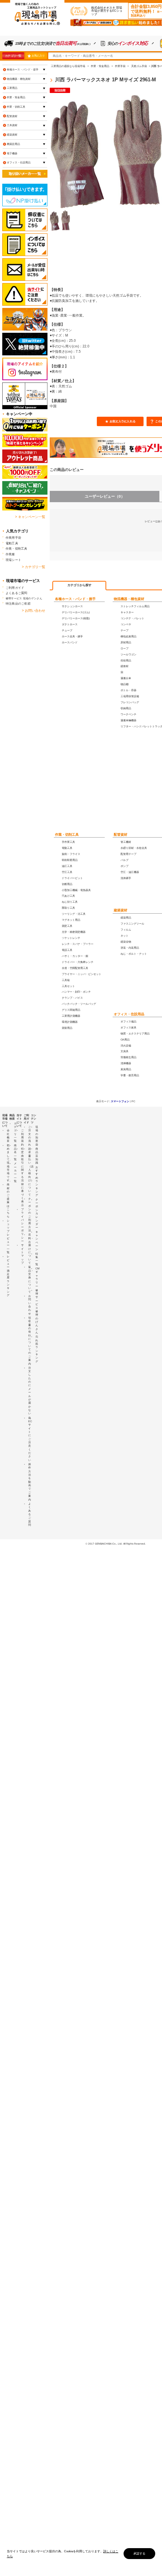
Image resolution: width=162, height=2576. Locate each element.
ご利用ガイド (15, 588)
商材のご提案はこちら (8, 1200)
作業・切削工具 (67, 835)
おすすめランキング (37, 1181)
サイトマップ (22, 1254)
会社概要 (8, 1136)
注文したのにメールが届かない (30, 1391)
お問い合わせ (30, 1305)
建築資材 (121, 910)
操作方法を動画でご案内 (30, 1482)
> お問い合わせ (34, 611)
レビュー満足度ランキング (8, 1276)
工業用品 (12, 88)
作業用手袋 (13, 538)
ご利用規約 (22, 1137)
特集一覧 (37, 1259)
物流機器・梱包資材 (129, 599)
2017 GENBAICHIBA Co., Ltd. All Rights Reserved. (117, 1544)
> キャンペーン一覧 (30, 517)
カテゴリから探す (79, 585)
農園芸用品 (13, 144)
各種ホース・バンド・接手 (75, 599)
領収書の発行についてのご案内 (30, 1341)
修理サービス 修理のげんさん (37, 1311)
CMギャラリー (37, 1277)
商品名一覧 (15, 1152)
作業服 (10, 554)
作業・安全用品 (16, 97)
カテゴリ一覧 (13, 56)
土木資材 (12, 125)
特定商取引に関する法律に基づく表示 (22, 1177)
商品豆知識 (37, 1156)
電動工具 (12, 543)
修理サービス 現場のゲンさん (24, 598)
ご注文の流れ (30, 1136)
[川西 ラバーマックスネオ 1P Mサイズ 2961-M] (60, 221)
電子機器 (12, 153)
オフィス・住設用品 (129, 1014)
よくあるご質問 (17, 593)
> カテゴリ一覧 (34, 567)
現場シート (13, 560)
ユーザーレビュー (105, 496)
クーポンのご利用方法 (30, 1215)
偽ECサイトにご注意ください (30, 1439)
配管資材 (121, 835)
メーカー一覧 (15, 1172)
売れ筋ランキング (37, 1349)
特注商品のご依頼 (18, 603)
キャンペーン (37, 1241)
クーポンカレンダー (37, 1214)
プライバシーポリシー (22, 1225)
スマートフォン (120, 1101)
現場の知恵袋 (37, 1136)
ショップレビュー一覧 (8, 1236)
